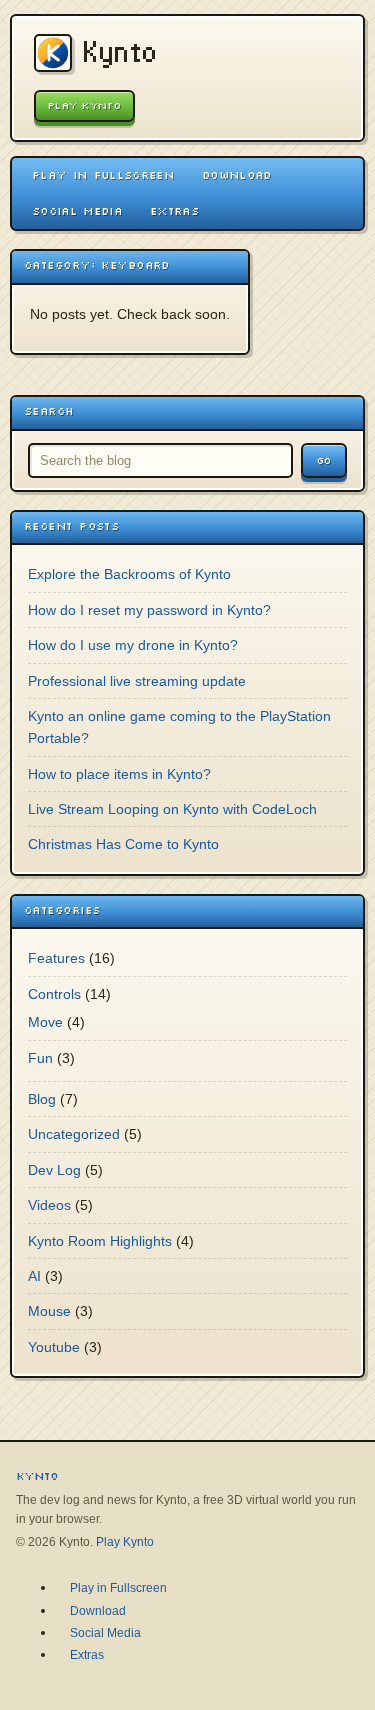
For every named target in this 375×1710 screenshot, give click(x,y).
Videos (49, 1205)
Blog (42, 1099)
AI (34, 1276)
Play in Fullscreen (103, 175)
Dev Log (54, 1170)
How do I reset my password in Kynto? (149, 610)
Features (56, 958)
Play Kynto (84, 105)
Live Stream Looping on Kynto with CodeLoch (172, 809)
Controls (54, 994)
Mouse (49, 1311)
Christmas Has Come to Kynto (123, 844)
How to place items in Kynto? (119, 774)
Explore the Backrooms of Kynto (129, 574)
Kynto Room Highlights (100, 1241)
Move (45, 1022)
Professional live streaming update (137, 681)
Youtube (54, 1347)
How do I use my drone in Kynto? (133, 645)
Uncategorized (74, 1134)
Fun (40, 1058)
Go (324, 460)
